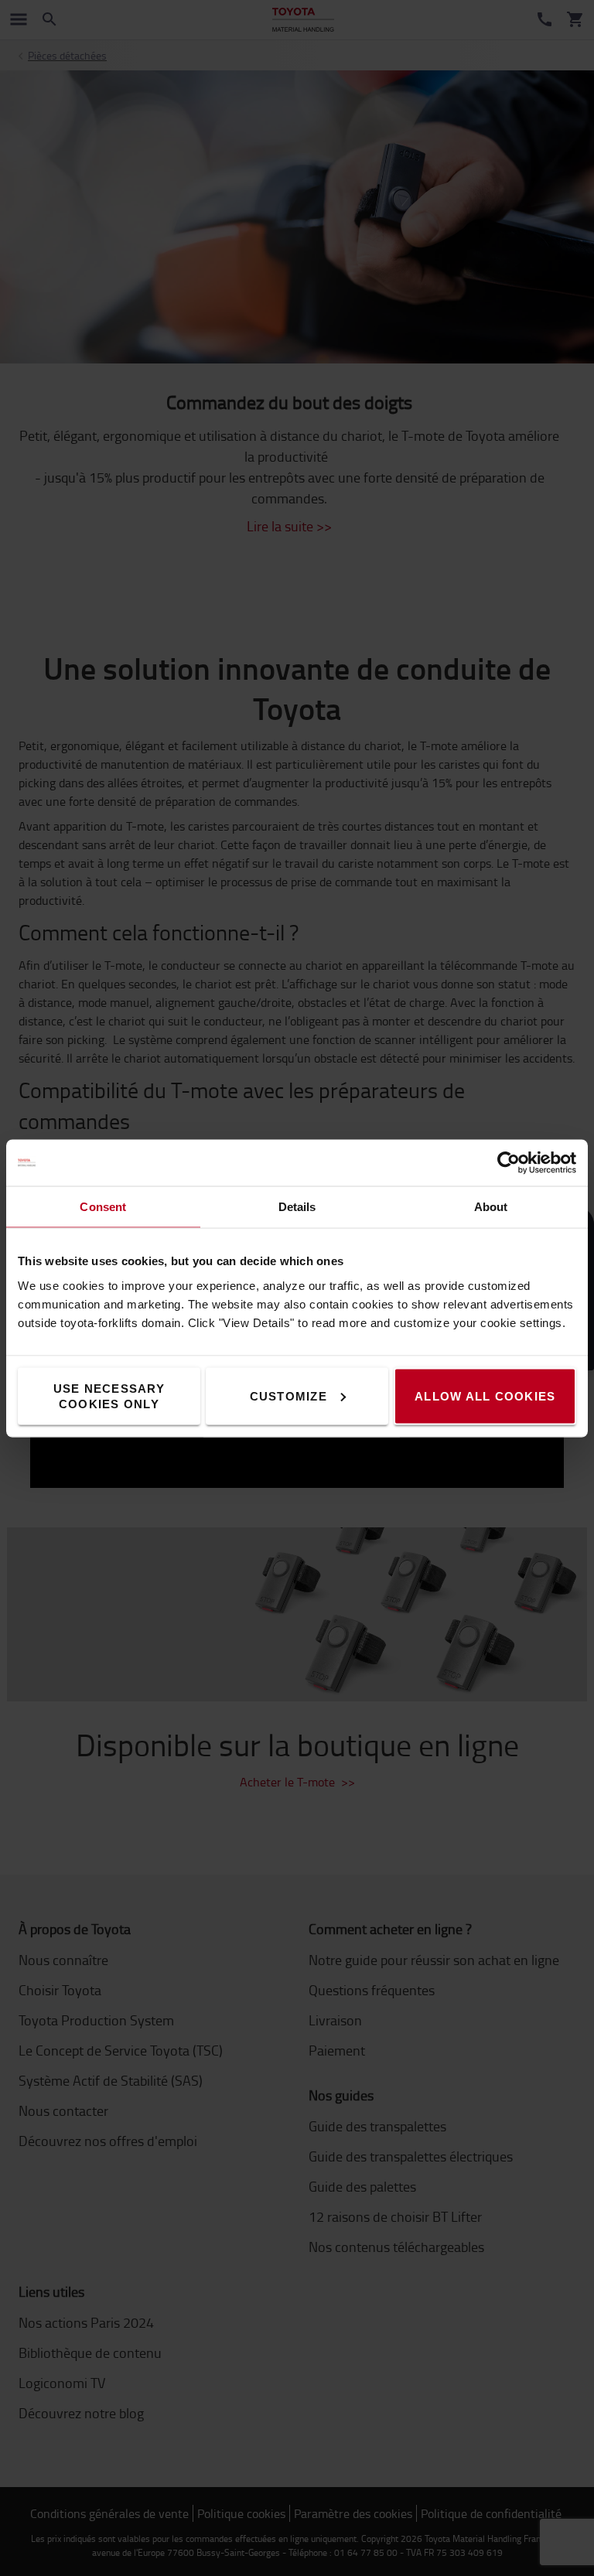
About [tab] (491, 1206)
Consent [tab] (103, 1206)
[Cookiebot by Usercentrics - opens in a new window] (509, 1162)
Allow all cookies (485, 1395)
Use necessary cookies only (109, 1395)
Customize (288, 1395)
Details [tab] (297, 1206)
